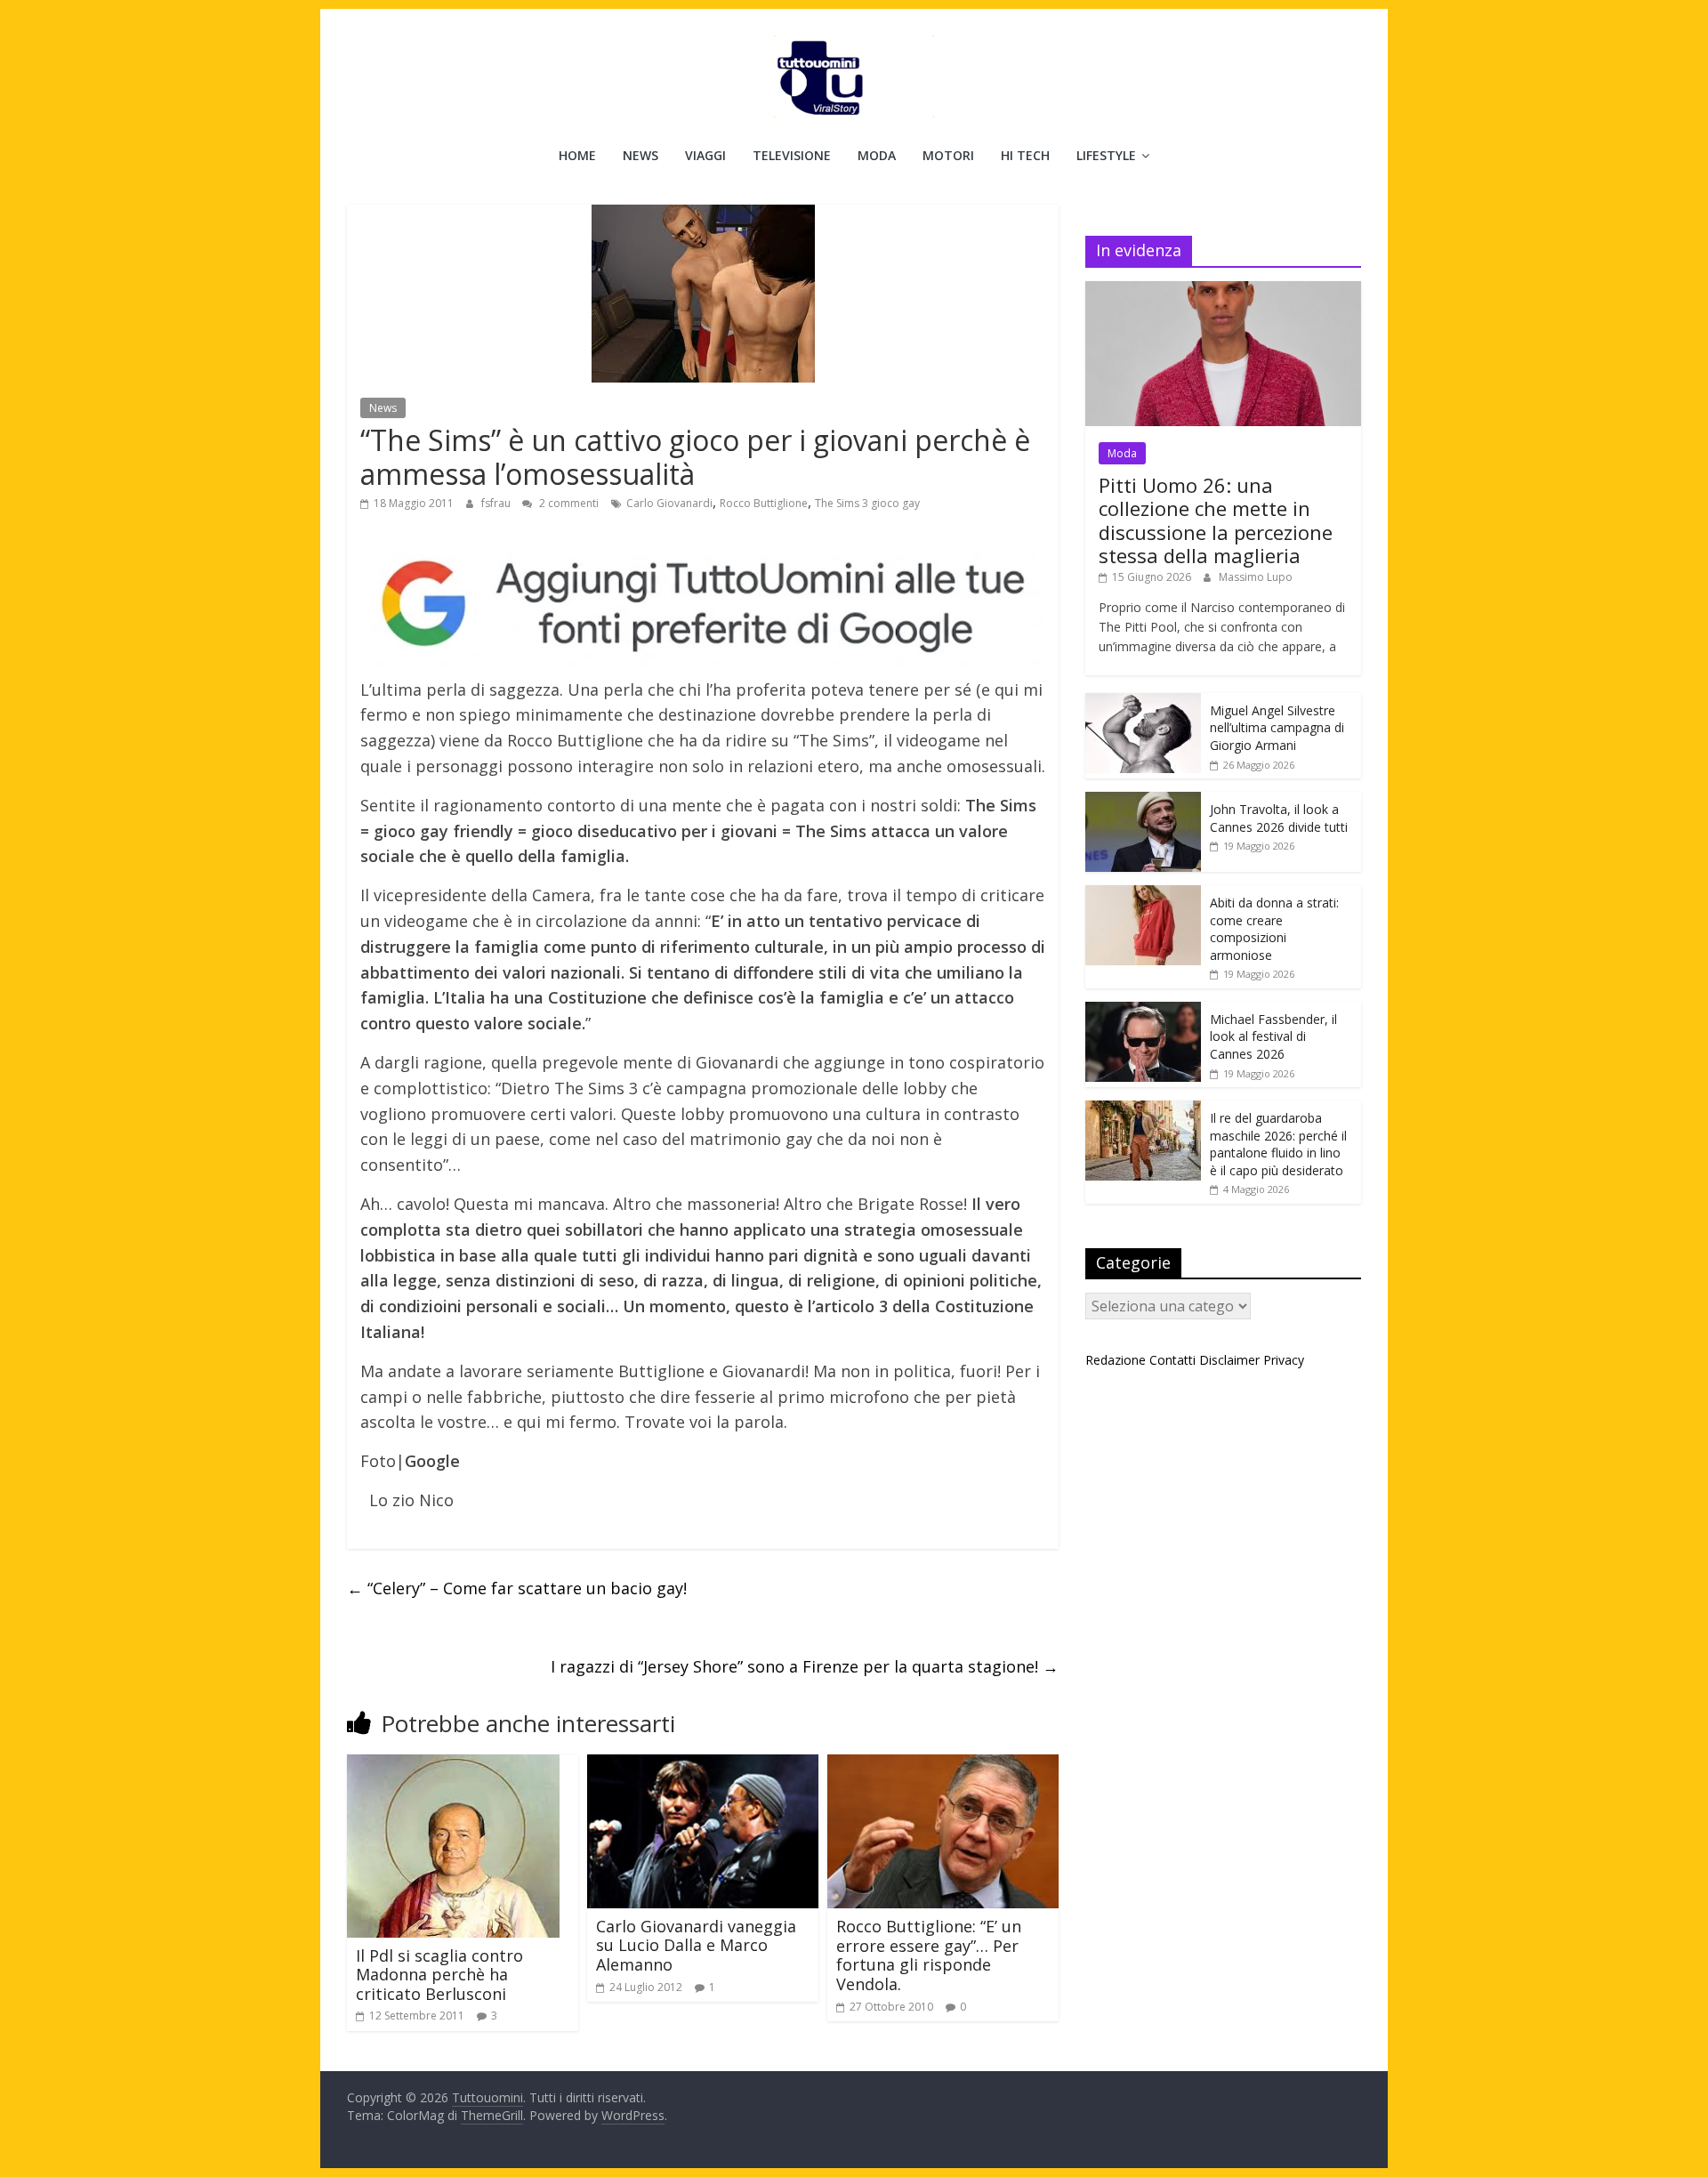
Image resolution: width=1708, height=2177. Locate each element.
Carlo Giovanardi (669, 503)
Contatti (1172, 1360)
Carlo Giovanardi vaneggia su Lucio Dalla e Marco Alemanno (696, 1945)
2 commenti (568, 503)
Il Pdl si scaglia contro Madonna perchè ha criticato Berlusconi (439, 1975)
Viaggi (705, 155)
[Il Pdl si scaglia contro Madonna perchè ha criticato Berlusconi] (453, 1765)
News (640, 155)
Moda (877, 155)
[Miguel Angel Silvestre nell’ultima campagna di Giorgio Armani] (1143, 702)
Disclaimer (1229, 1360)
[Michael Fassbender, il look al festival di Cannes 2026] (1143, 1011)
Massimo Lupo (1256, 577)
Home (577, 155)
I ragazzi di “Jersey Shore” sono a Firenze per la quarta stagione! (805, 1666)
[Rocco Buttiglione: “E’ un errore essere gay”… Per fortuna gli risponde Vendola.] (943, 1765)
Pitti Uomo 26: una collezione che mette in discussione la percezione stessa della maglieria (1216, 520)
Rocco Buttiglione (764, 503)
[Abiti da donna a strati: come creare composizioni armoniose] (1143, 895)
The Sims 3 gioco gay (867, 503)
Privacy (1284, 1360)
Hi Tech (1025, 155)
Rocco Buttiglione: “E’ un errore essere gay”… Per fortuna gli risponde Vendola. (929, 1955)
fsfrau (497, 503)
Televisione (792, 155)
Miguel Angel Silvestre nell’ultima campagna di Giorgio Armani (1277, 728)
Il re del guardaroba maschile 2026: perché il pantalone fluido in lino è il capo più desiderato (1278, 1144)
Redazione (1116, 1360)
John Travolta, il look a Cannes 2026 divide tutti (1279, 818)
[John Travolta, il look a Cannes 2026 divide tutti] (1143, 801)
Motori (948, 155)
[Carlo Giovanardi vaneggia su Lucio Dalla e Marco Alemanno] (703, 1765)
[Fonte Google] (703, 605)
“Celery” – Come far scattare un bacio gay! (517, 1588)
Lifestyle (1106, 155)
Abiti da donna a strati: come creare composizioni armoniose (1274, 929)
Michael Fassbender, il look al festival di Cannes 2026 (1273, 1036)
